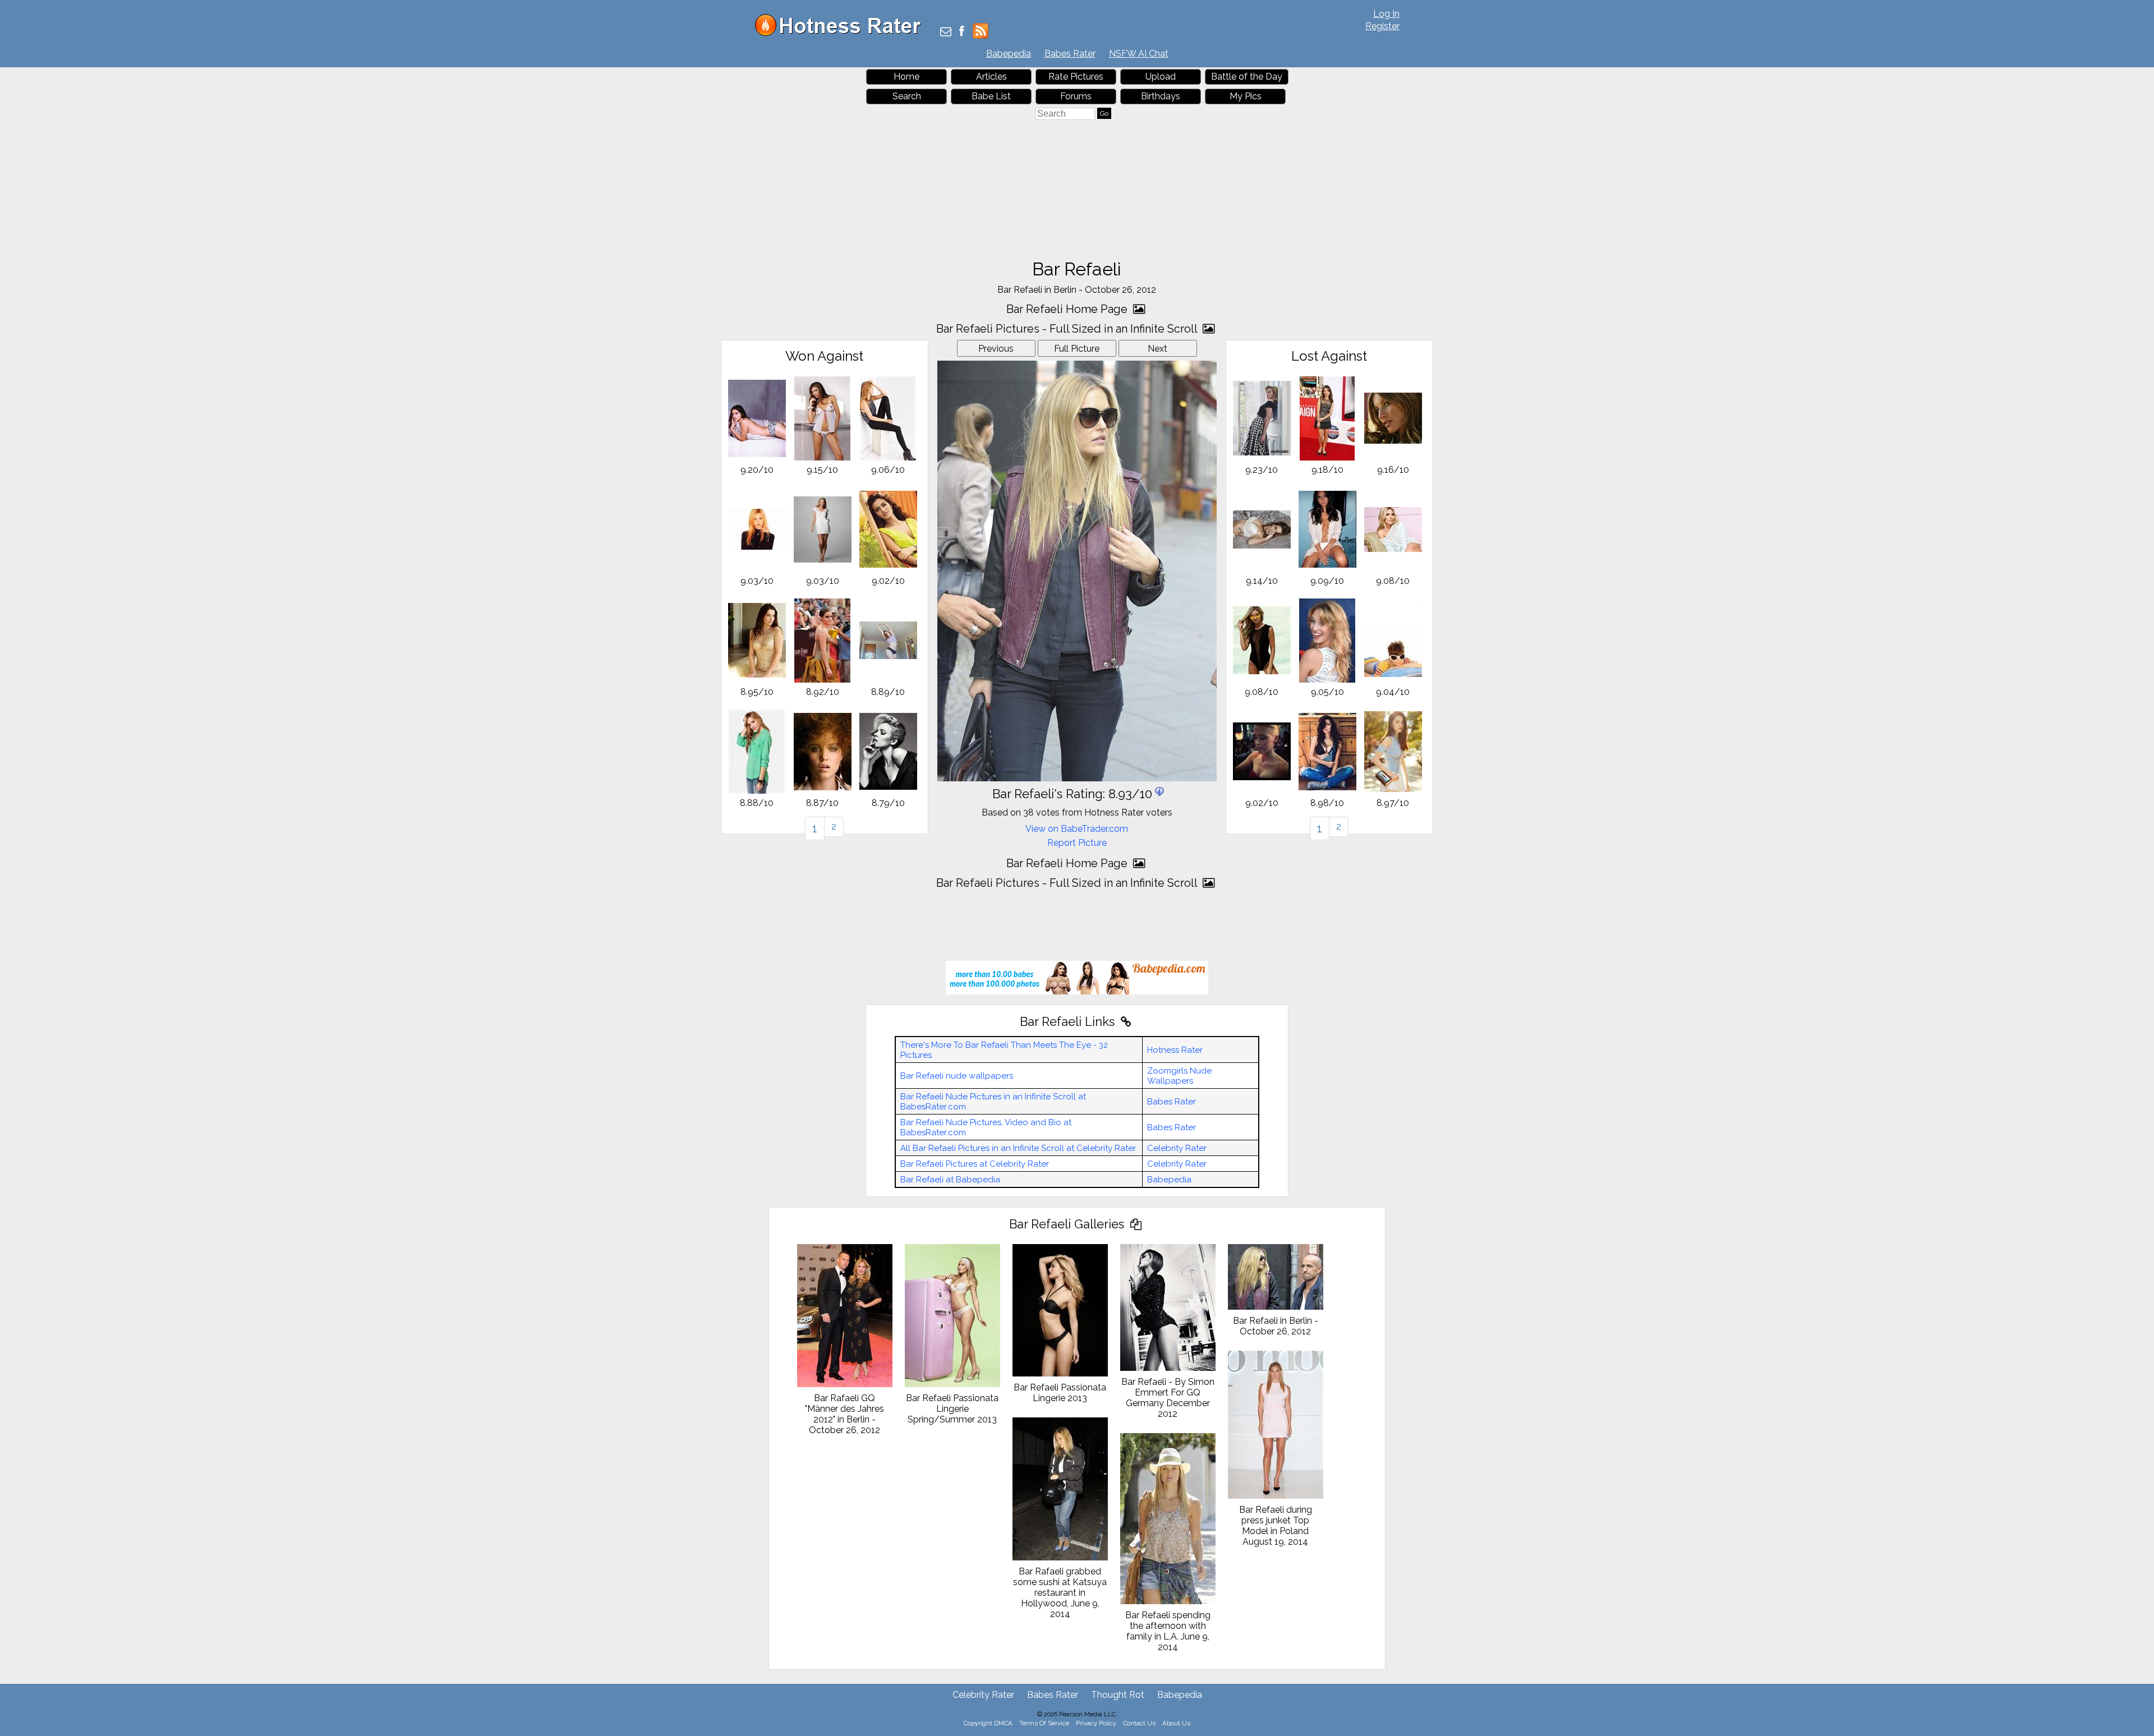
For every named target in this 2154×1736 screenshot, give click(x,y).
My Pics (1246, 96)
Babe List (991, 96)
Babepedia (1009, 54)
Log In (1386, 14)
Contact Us (1139, 1723)
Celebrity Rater (1177, 1148)
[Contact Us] (946, 32)
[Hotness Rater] (842, 33)
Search (907, 96)
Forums (1076, 96)
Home (906, 77)
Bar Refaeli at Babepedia (950, 1180)
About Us (1176, 1723)
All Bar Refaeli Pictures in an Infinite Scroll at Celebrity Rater (1018, 1148)
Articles (991, 77)
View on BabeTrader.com (1077, 829)
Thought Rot (1118, 1695)
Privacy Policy (1096, 1723)
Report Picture (1077, 843)
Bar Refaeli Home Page (1068, 309)
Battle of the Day (1247, 77)
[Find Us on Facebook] (962, 32)
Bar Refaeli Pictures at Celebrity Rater (975, 1164)
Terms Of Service (1044, 1723)
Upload (1161, 77)
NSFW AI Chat (1139, 54)
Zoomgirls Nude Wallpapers (1179, 1076)
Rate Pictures (1076, 77)
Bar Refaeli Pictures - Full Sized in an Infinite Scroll (1068, 329)
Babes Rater (1070, 54)
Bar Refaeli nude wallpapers (957, 1076)
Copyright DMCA (988, 1723)
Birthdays (1161, 96)
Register (1382, 26)
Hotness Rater (1175, 1050)
